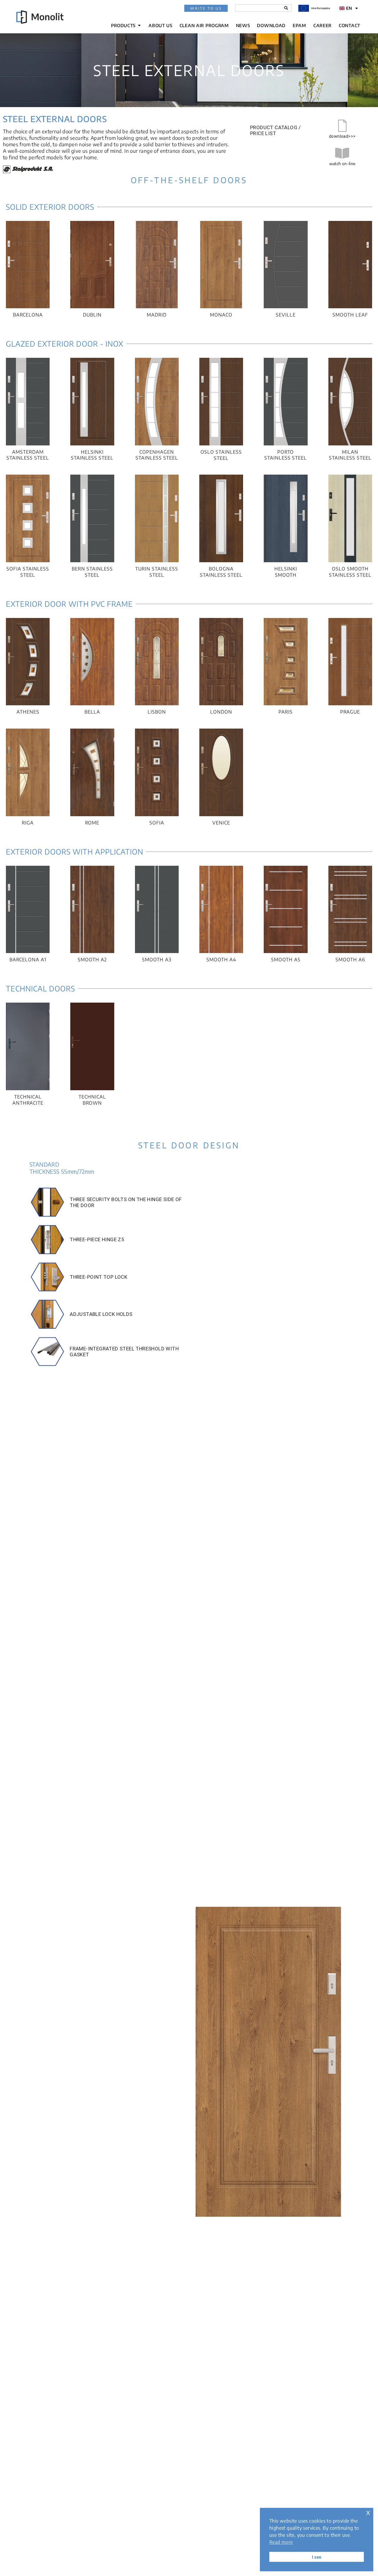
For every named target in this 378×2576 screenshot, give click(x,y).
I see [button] (317, 2557)
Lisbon (157, 712)
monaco (221, 315)
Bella (92, 712)
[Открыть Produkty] (139, 26)
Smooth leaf (350, 315)
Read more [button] (281, 2542)
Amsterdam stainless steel (28, 455)
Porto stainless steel (286, 455)
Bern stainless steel (92, 572)
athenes (28, 712)
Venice (221, 823)
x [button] (368, 2512)
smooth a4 (221, 960)
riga (28, 823)
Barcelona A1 (28, 960)
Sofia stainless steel (28, 572)
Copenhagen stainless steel (157, 455)
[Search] (286, 8)
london (221, 712)
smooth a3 (157, 960)
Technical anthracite (28, 1100)
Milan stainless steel (350, 455)
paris (286, 712)
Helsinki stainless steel (92, 455)
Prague (350, 712)
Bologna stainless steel (221, 572)
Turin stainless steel (157, 572)
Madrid (157, 315)
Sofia (157, 823)
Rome (92, 823)
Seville (286, 315)
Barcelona (28, 315)
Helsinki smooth (286, 572)
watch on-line (342, 164)
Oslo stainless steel (221, 455)
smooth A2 (92, 960)
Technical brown (92, 1100)
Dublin (92, 315)
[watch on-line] (342, 153)
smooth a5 (286, 960)
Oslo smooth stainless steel (350, 572)
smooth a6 (350, 960)
